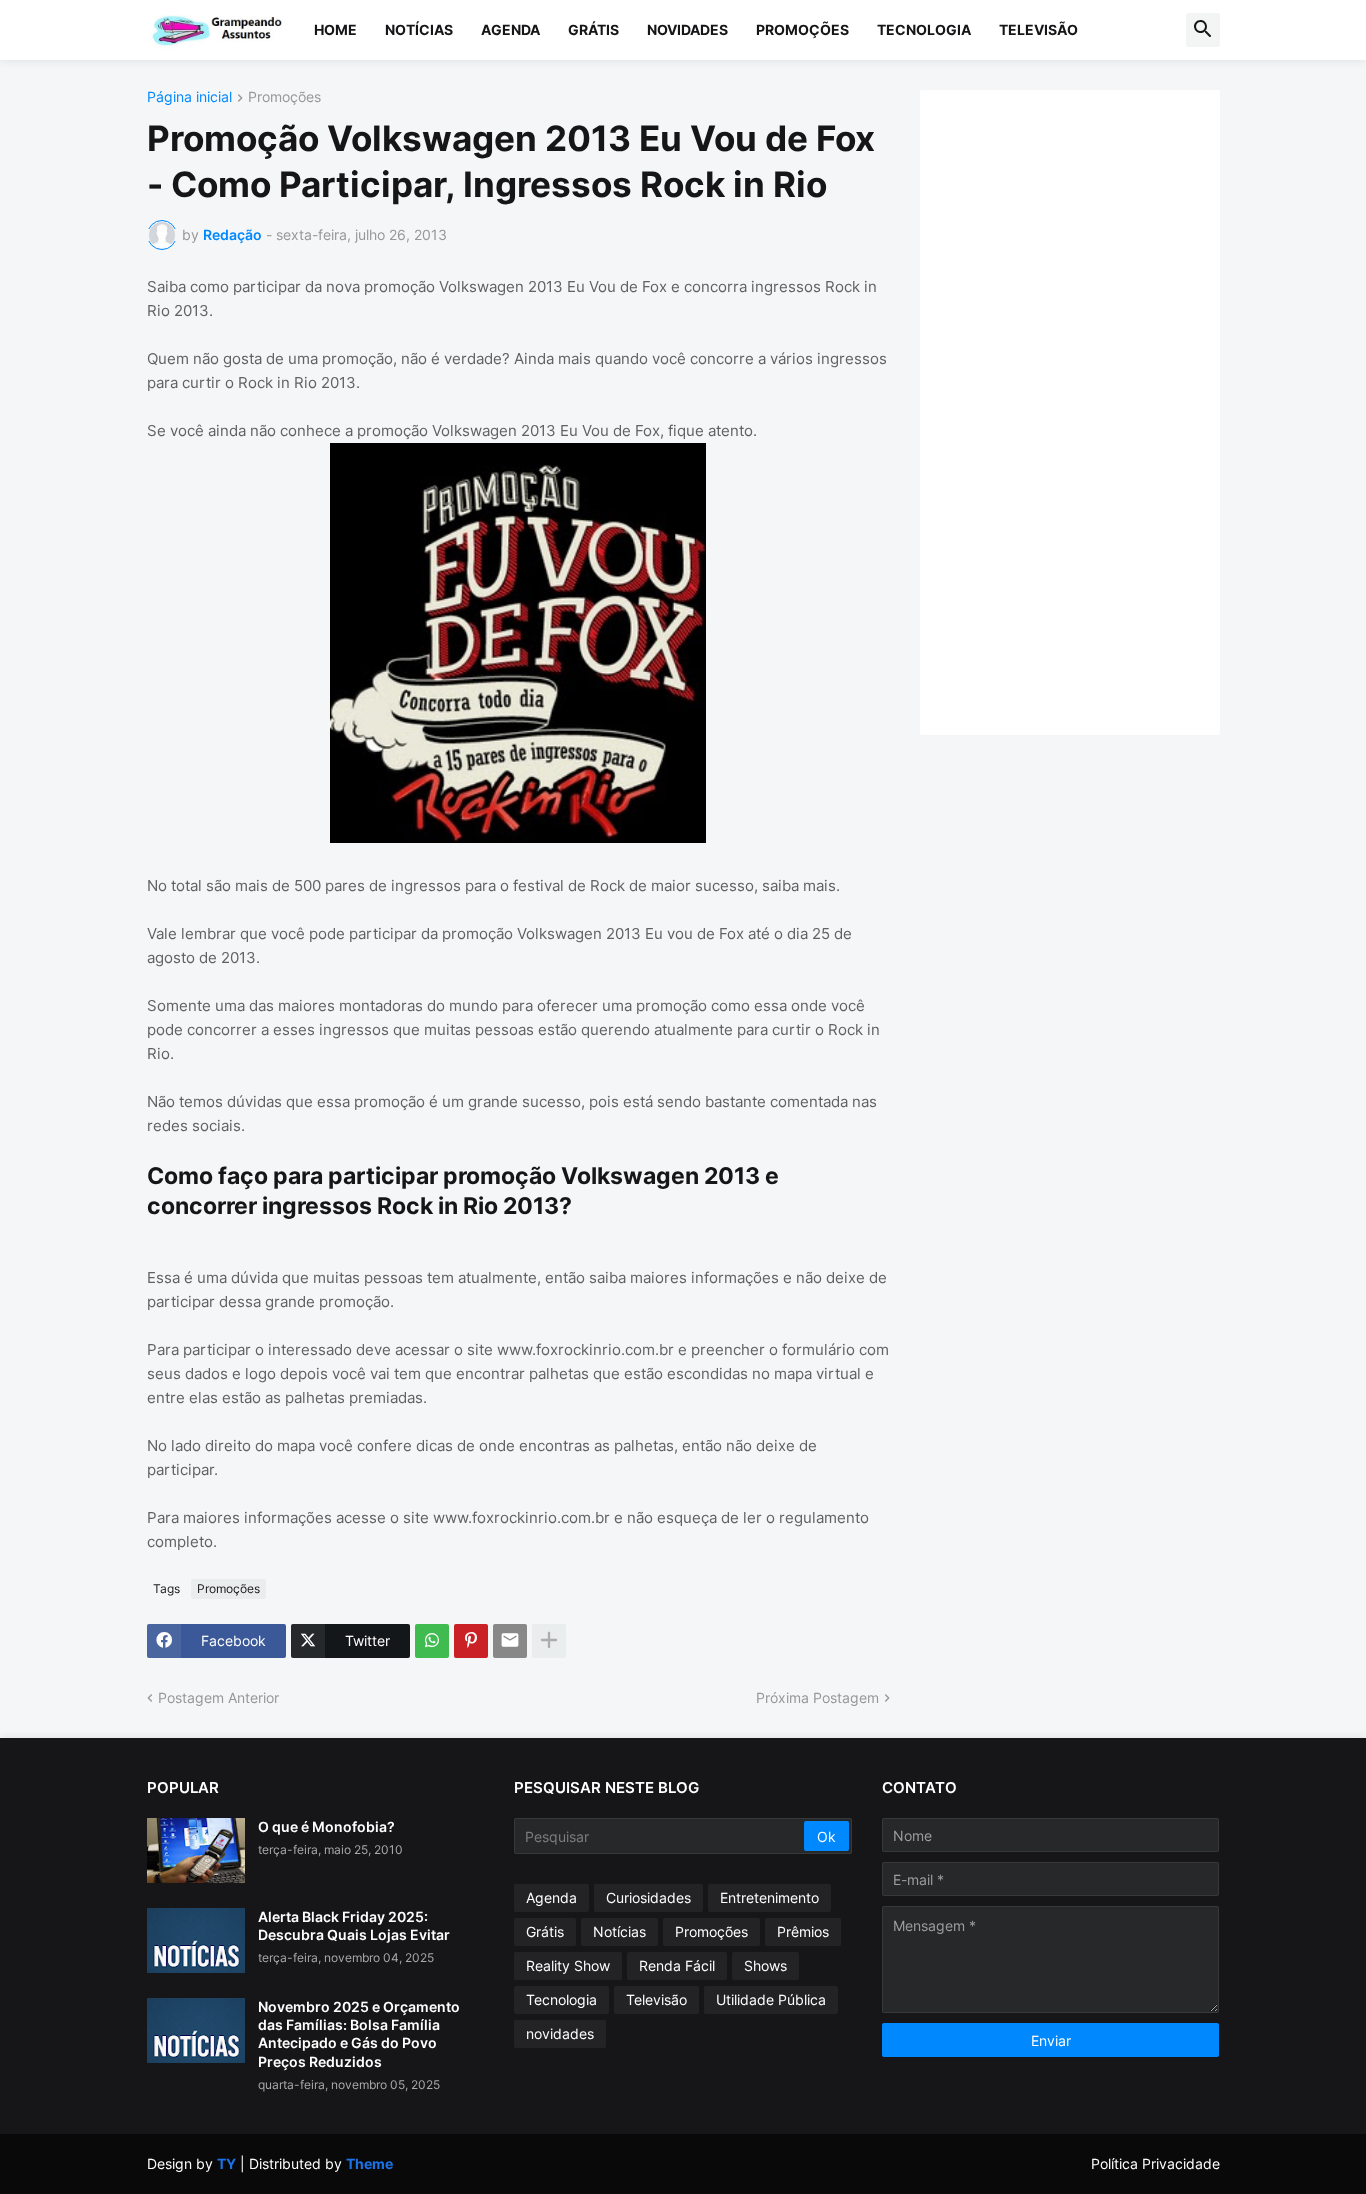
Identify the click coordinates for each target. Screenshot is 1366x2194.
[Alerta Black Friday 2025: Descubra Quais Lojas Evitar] (196, 1940)
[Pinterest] (471, 1641)
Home (335, 29)
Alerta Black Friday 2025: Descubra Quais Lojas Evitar (354, 1925)
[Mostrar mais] (549, 1641)
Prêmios (803, 1931)
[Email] (510, 1641)
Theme (369, 2163)
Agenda (510, 29)
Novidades (687, 29)
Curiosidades (648, 1897)
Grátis (593, 29)
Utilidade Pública (771, 1999)
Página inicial (189, 97)
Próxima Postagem (817, 1697)
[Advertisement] (1090, 410)
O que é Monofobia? (326, 1826)
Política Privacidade (1155, 2163)
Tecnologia (924, 29)
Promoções (802, 29)
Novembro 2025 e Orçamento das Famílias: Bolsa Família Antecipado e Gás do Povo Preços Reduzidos (359, 2034)
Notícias (419, 29)
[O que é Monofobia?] (196, 1850)
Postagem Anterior (218, 1697)
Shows (765, 1965)
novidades (560, 2033)
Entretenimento (769, 1897)
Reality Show (568, 1965)
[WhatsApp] (432, 1641)
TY (226, 2163)
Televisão (1038, 29)
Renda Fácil (677, 1965)
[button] (1203, 30)
